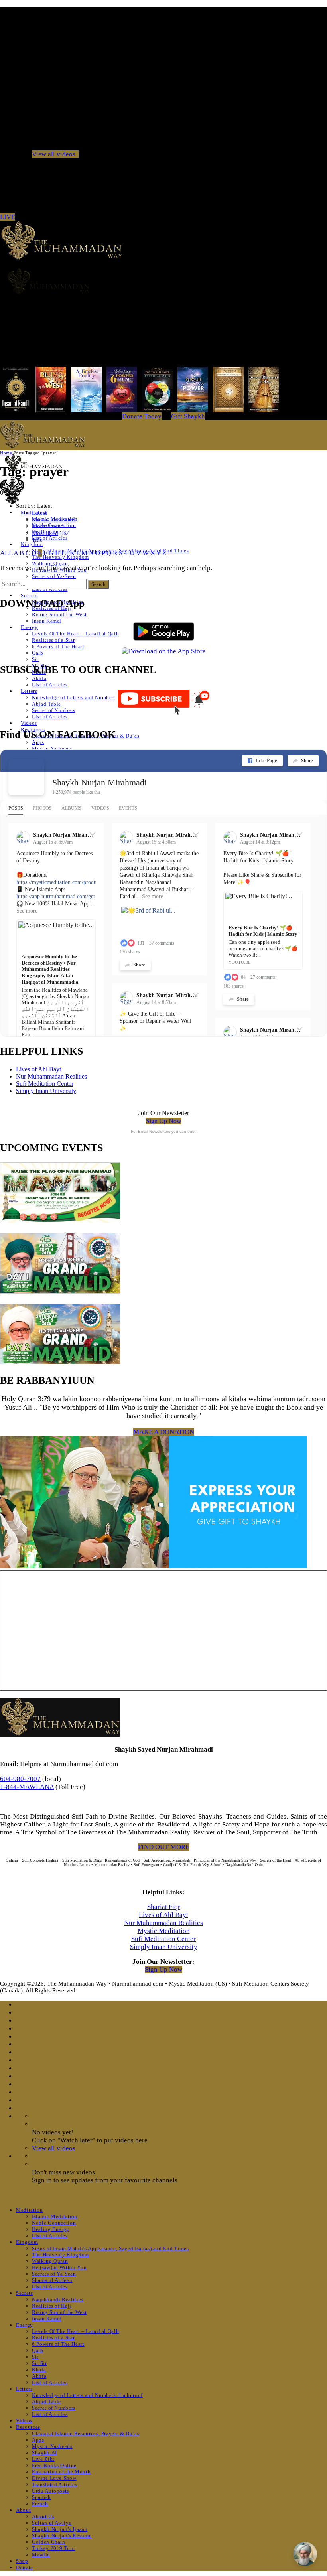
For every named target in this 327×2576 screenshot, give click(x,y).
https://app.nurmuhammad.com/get (56, 896)
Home (6, 453)
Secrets (29, 595)
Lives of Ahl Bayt (38, 1069)
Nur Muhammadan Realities (51, 1076)
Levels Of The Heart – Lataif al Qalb (75, 634)
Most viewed (48, 526)
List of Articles (50, 538)
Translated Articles (54, 2484)
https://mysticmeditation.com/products (59, 882)
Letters (29, 691)
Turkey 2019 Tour (53, 2548)
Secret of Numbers (54, 710)
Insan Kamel (47, 621)
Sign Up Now (164, 1121)
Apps (38, 742)
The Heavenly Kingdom (60, 2255)
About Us (43, 2516)
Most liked (45, 533)
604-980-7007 (20, 1779)
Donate (25, 2567)
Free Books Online (54, 2465)
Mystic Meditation (164, 1931)
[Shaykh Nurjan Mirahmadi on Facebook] (26, 777)
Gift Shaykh (188, 416)
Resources (28, 2427)
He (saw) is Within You (59, 2267)
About (23, 2510)
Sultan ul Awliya (52, 2523)
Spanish (41, 2497)
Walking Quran (50, 563)
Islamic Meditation (55, 2216)
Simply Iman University (46, 1091)
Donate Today (142, 416)
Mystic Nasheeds (52, 749)
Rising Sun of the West (59, 614)
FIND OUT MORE (164, 1847)
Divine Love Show (54, 2478)
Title (37, 540)
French (40, 2504)
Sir (35, 659)
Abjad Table (46, 704)
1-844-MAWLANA (27, 1787)
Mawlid (41, 2555)
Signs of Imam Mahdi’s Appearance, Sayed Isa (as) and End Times (110, 2248)
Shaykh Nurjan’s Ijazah (60, 2529)
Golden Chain (49, 2542)
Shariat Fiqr (164, 1907)
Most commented (53, 519)
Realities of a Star (53, 640)
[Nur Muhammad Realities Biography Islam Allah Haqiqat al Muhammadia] (163, 281)
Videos (29, 723)
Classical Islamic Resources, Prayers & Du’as (86, 2433)
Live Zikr (43, 2459)
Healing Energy (51, 2229)
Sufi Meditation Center (45, 1084)
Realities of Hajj (52, 2306)
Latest (39, 513)
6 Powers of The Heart (58, 646)
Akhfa (39, 678)
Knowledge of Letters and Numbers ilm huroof (87, 697)
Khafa (39, 2370)
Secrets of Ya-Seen (54, 576)
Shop (22, 2561)
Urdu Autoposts (50, 2491)
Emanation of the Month (61, 2472)
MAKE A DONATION (164, 1432)
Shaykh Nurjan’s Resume (62, 2536)
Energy (29, 627)
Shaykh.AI (44, 2453)
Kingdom (32, 544)
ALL (6, 553)
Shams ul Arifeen (52, 2280)
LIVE (8, 217)
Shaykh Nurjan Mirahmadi (99, 782)
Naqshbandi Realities (58, 2299)
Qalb (38, 653)
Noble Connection (54, 2223)
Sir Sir (39, 2363)
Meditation (30, 2210)
